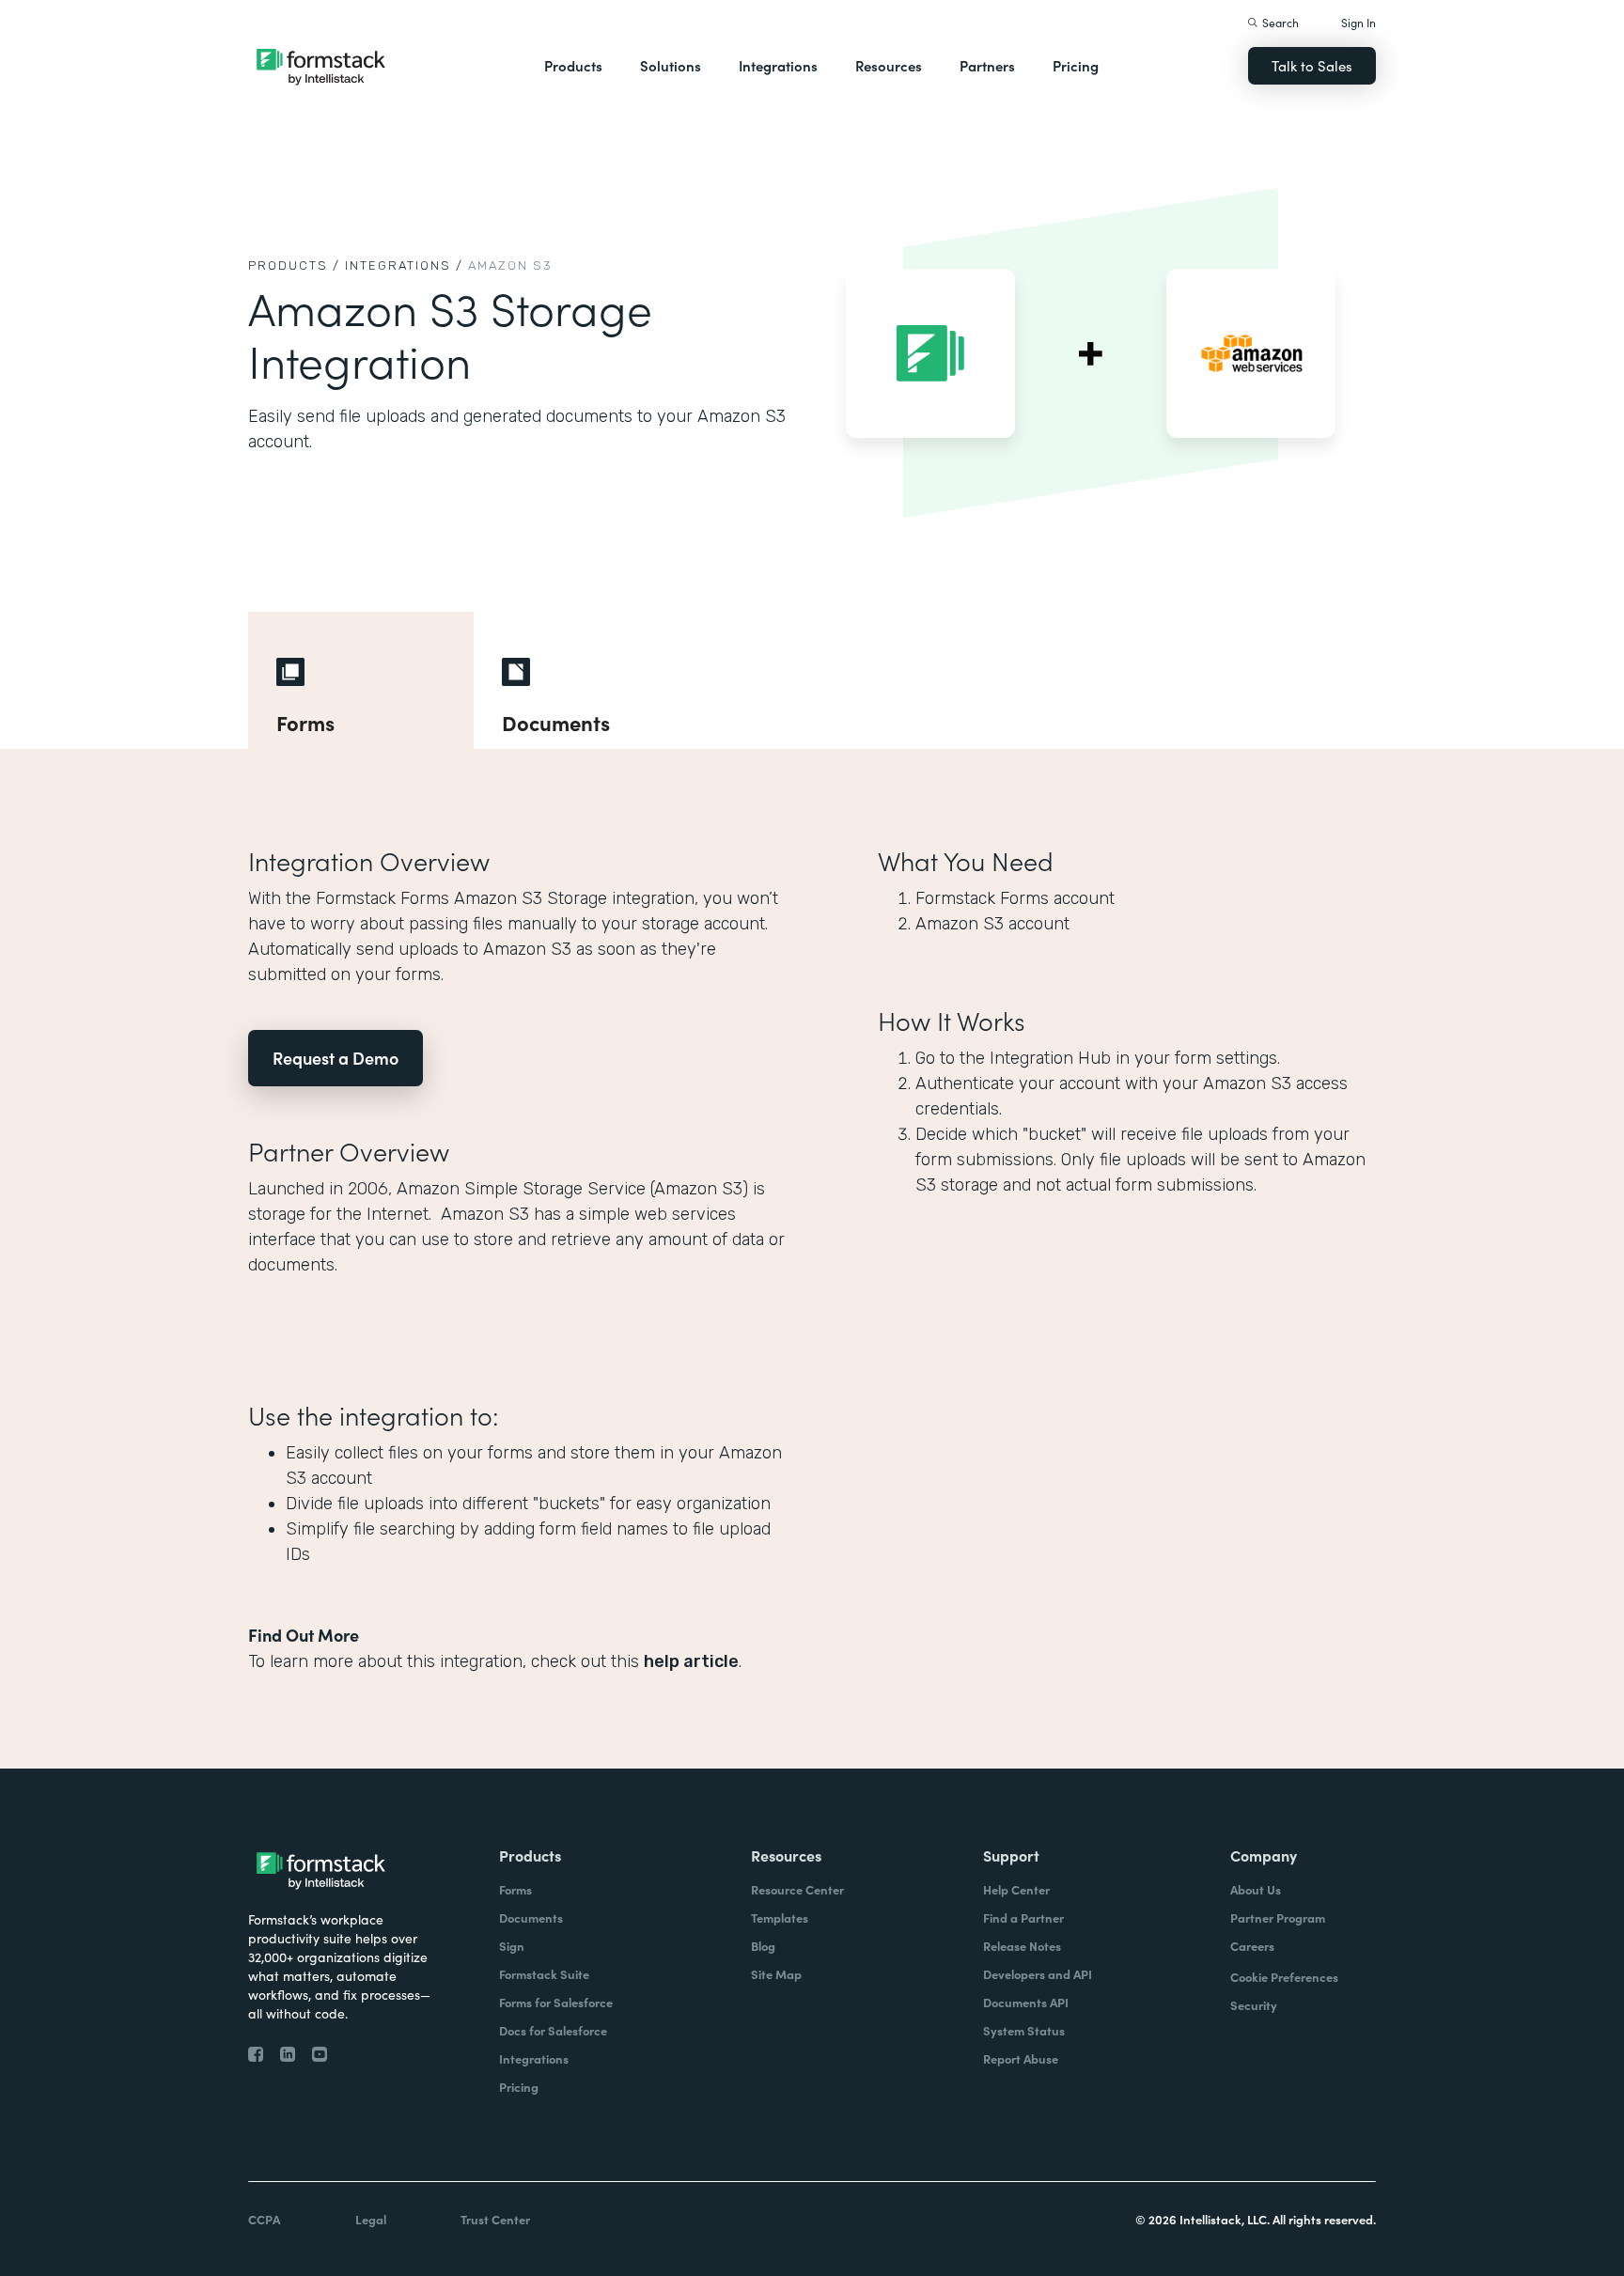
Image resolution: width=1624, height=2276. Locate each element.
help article (691, 1661)
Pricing (1076, 65)
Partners (987, 65)
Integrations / (404, 265)
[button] (573, 66)
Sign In (1359, 22)
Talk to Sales (1312, 65)
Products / (294, 265)
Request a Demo (336, 1058)
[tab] (361, 680)
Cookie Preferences (1284, 1977)
